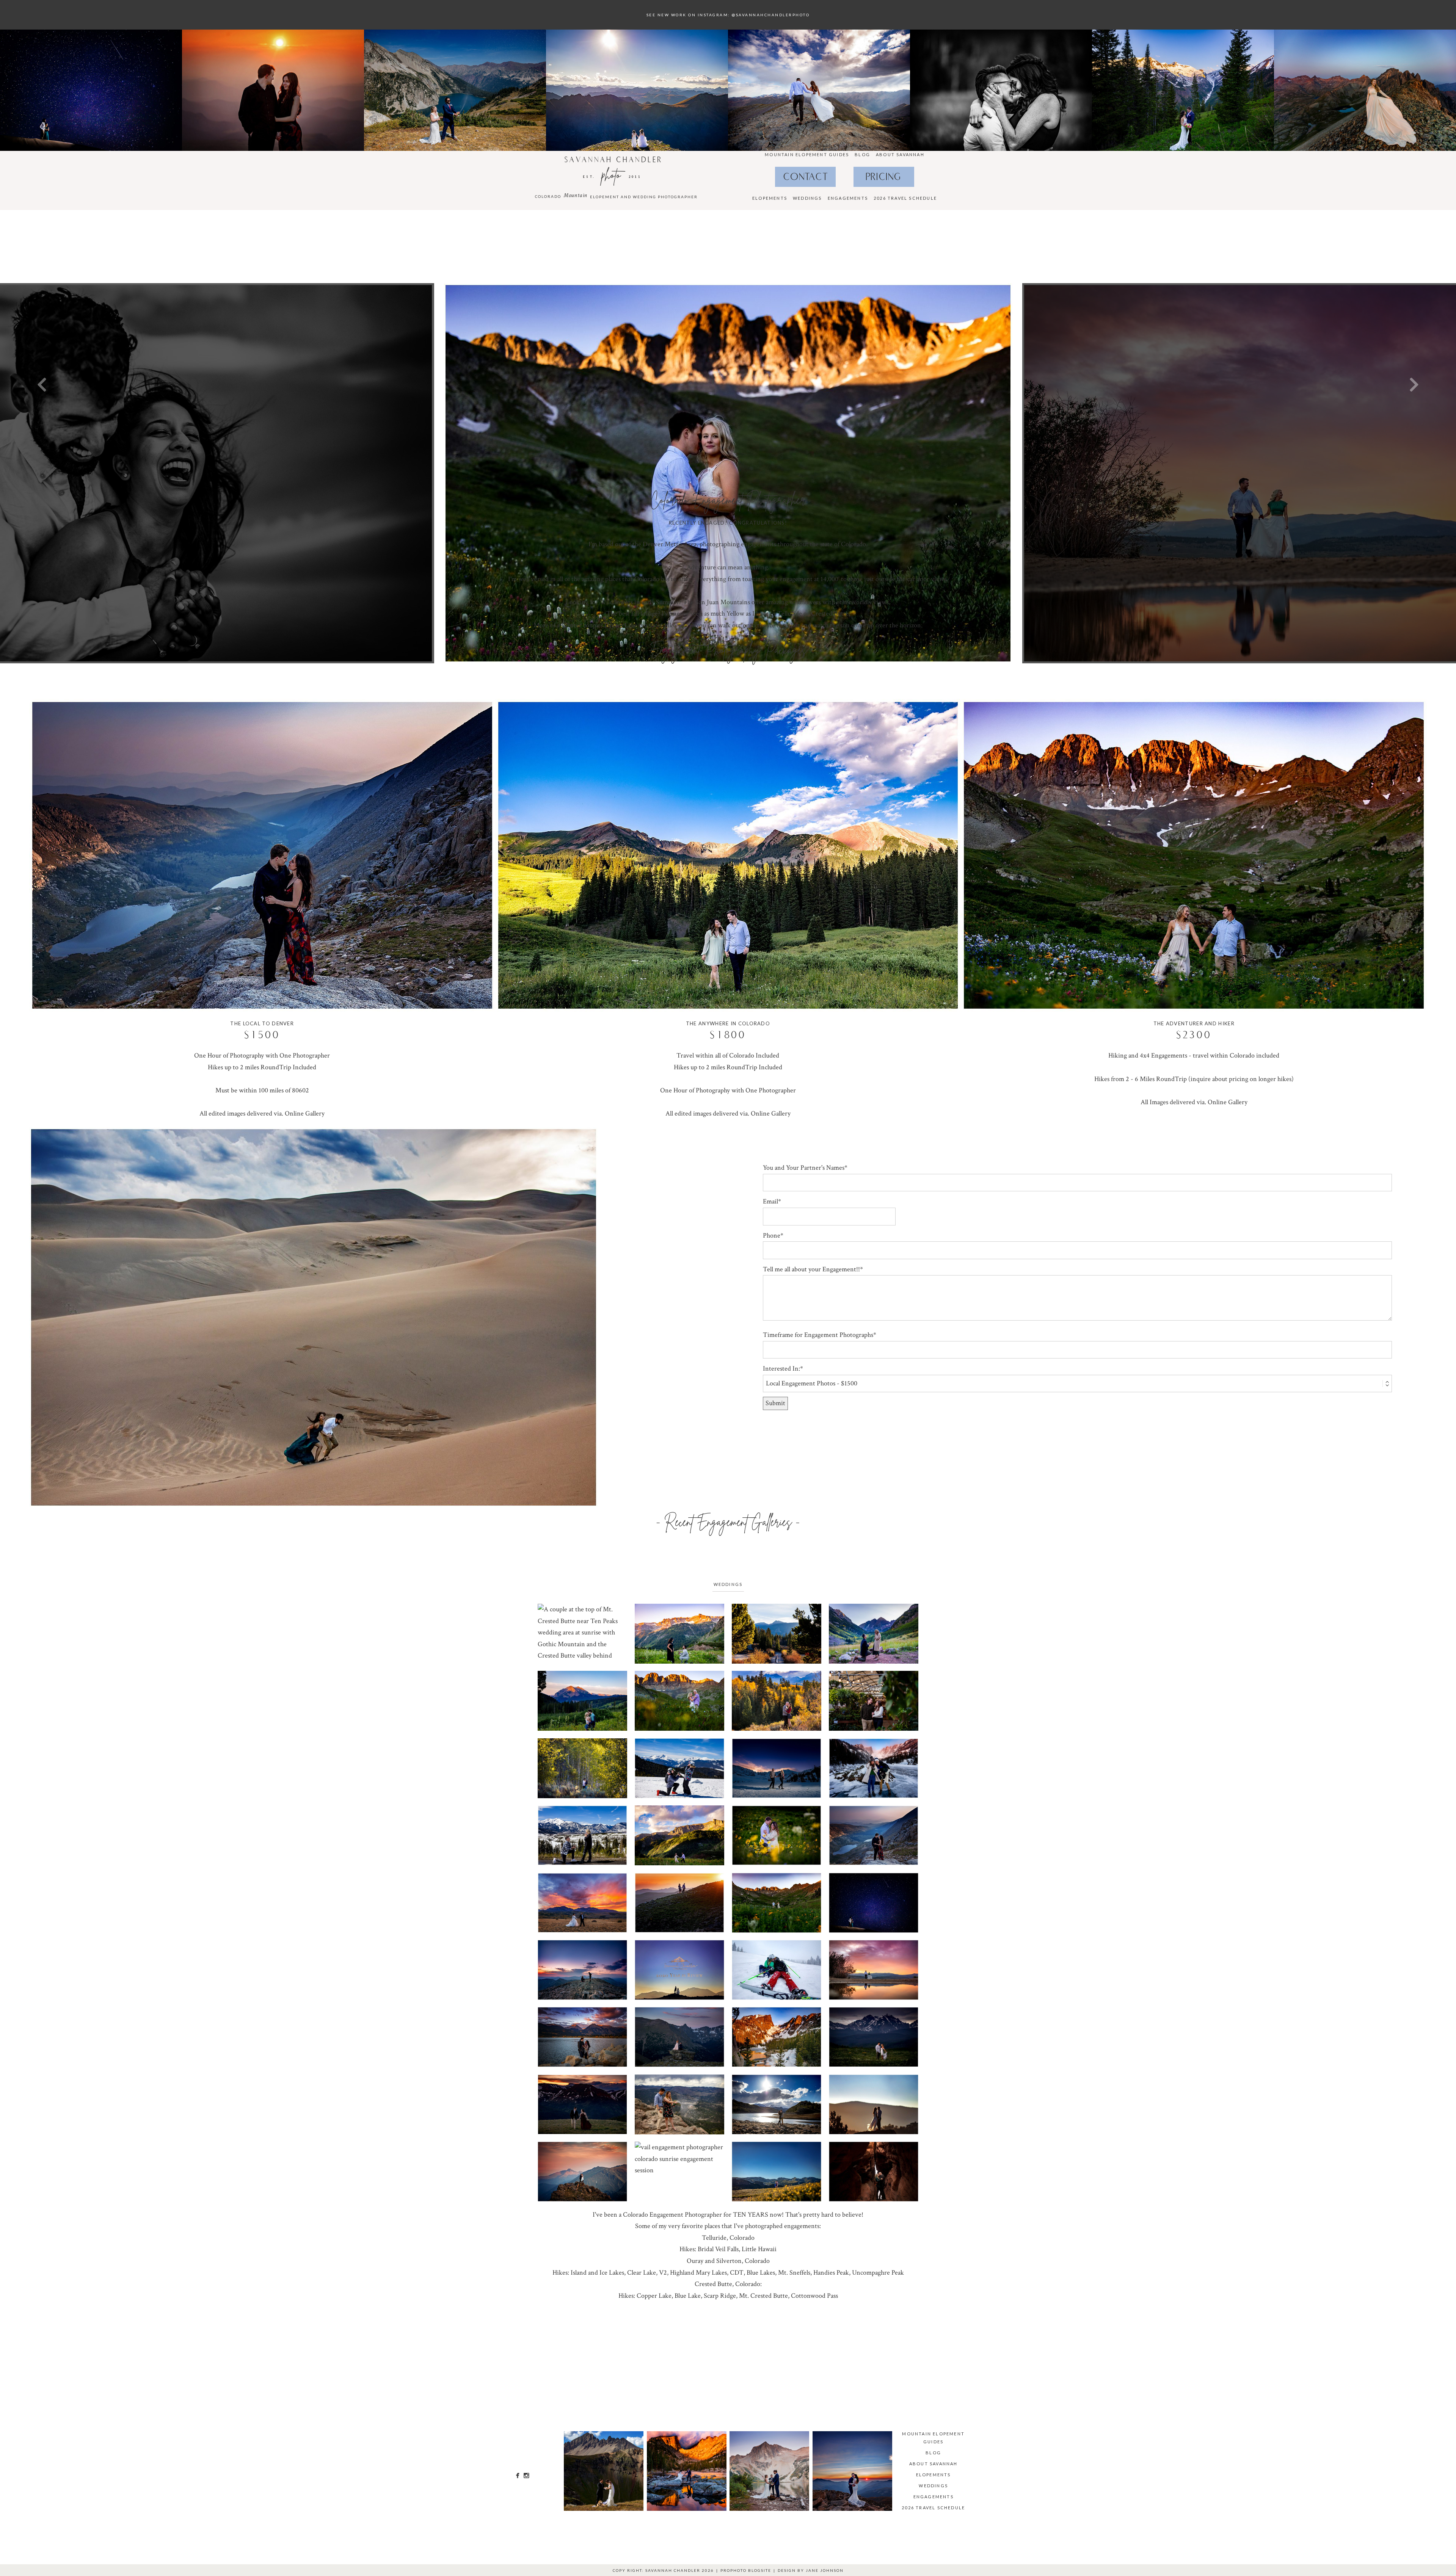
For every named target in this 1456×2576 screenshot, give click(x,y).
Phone (772, 1236)
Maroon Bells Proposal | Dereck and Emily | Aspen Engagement (873, 1634)
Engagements (848, 198)
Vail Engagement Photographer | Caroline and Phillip (582, 1903)
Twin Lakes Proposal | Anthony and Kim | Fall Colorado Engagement (582, 1769)
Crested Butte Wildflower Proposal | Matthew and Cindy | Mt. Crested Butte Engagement (582, 1634)
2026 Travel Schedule (905, 198)
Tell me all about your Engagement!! (811, 1269)
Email (770, 1201)
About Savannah (900, 154)
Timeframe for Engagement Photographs (818, 1335)
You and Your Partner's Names (804, 1168)
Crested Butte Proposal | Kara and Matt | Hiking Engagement (582, 1702)
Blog (862, 154)
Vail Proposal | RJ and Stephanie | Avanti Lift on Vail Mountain (679, 1769)
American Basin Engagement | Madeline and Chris (776, 1903)
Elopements (770, 198)
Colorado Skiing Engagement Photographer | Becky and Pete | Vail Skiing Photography (776, 1970)
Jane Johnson (825, 2570)
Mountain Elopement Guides (807, 154)
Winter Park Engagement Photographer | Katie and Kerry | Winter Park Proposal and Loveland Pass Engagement (582, 2105)
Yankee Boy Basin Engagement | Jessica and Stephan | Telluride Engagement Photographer (679, 1836)
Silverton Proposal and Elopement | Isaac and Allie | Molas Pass (776, 1634)
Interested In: (781, 1369)
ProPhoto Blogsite (746, 2570)
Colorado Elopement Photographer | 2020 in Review (679, 1970)
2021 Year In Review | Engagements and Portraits (679, 1903)
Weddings (807, 198)
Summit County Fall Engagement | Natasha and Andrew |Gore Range (776, 1702)
